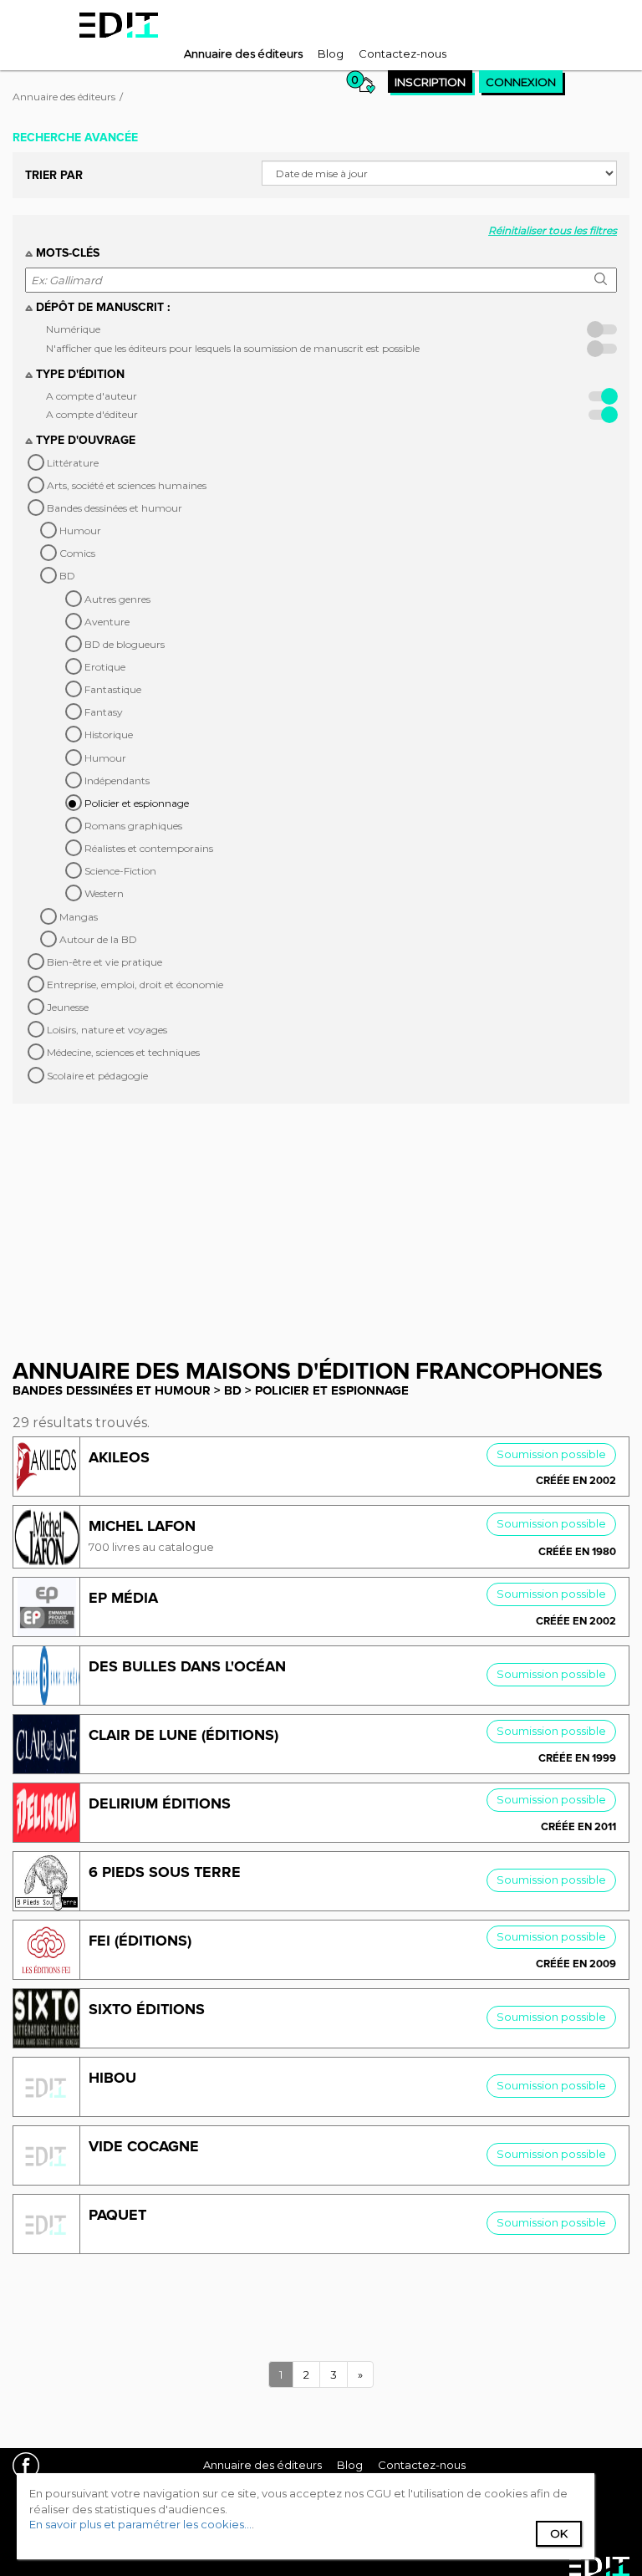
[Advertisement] (321, 1221)
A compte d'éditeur (92, 414)
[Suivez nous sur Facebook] (32, 2468)
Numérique (73, 329)
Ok (559, 2533)
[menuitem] (243, 54)
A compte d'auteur (92, 396)
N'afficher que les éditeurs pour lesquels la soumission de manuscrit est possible (233, 348)
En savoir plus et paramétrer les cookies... (140, 2524)
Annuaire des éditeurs (64, 97)
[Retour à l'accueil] (119, 25)
